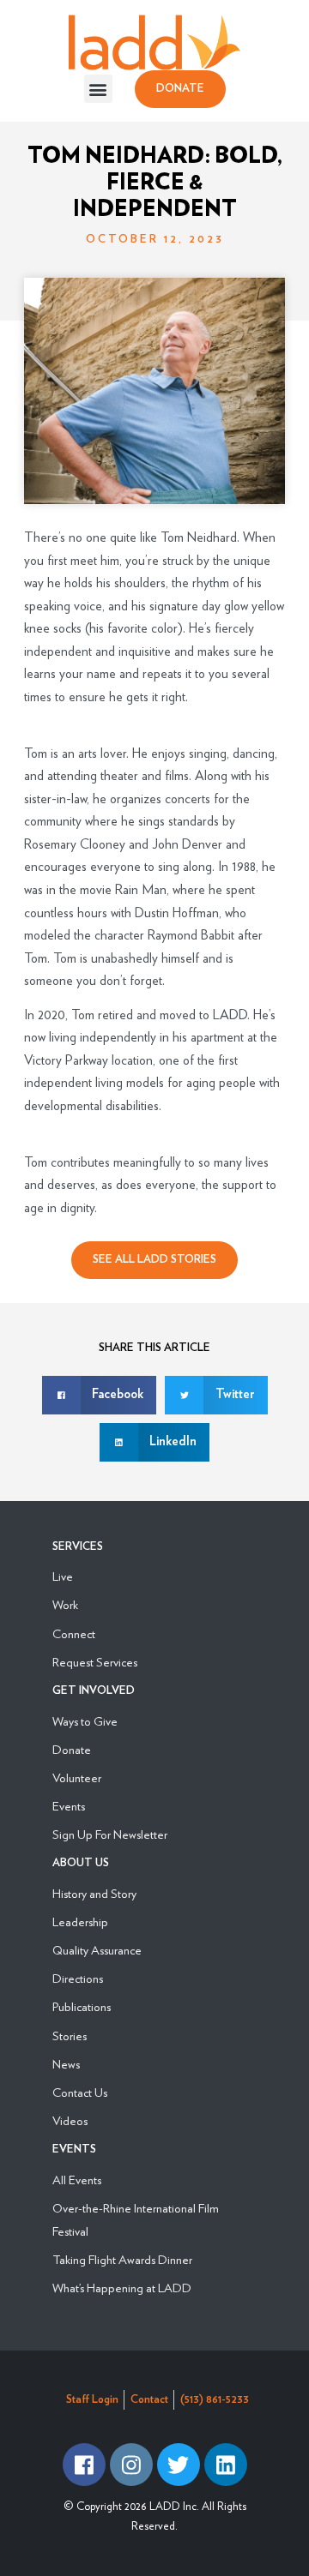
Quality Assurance (97, 1950)
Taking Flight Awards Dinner (122, 2259)
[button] (98, 89)
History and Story (94, 1893)
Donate (72, 1749)
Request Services (95, 1662)
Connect (74, 1633)
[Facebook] (84, 2465)
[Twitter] (179, 2465)
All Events (77, 2180)
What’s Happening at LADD (122, 2288)
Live (63, 1576)
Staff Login (92, 2400)
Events (69, 1806)
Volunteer (77, 1777)
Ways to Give (85, 1721)
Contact (149, 2400)
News (66, 2064)
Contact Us (80, 2092)
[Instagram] (131, 2465)
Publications (82, 2006)
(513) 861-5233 (215, 2400)
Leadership (80, 1921)
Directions (78, 1978)
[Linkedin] (226, 2465)
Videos (70, 2120)
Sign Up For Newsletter (110, 1834)
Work (65, 1604)
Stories (70, 2036)
